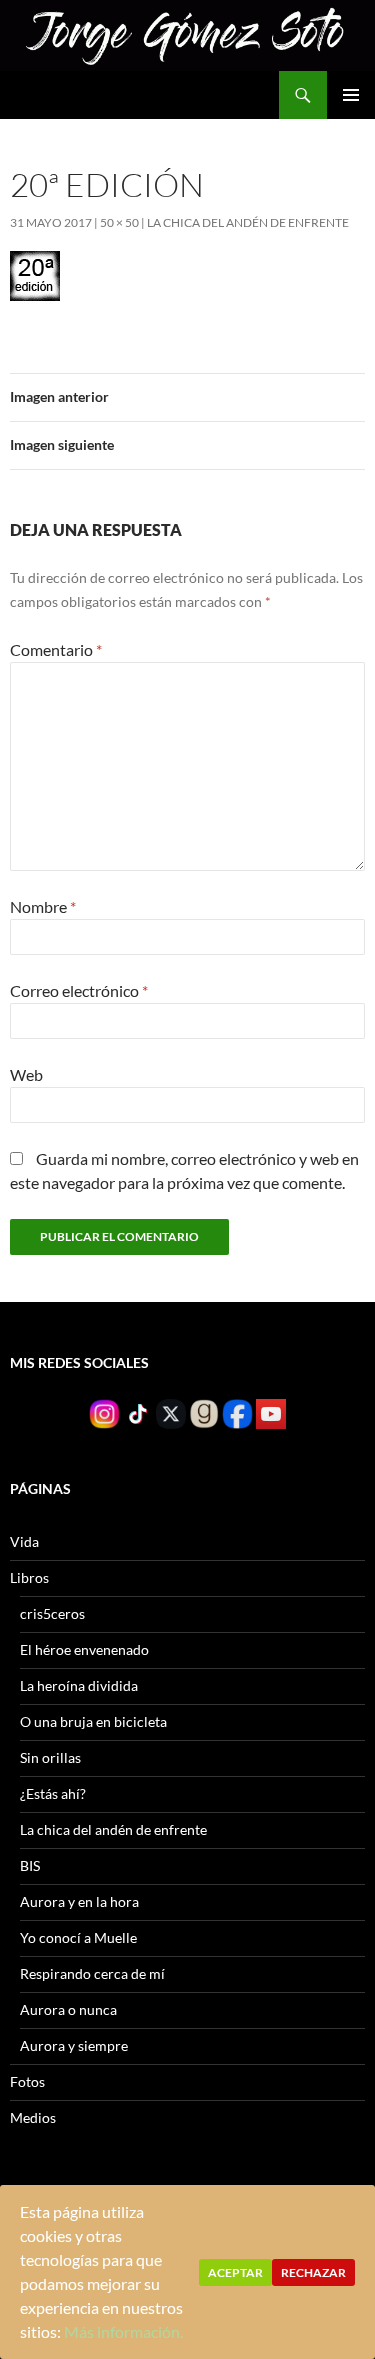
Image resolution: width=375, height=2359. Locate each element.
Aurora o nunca (68, 2009)
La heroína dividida (79, 1685)
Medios (33, 2117)
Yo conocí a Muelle (78, 1937)
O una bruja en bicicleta (93, 1721)
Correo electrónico (79, 990)
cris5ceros (52, 1613)
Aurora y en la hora (79, 1901)
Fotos (27, 2081)
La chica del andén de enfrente (248, 222)
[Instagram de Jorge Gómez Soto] (104, 1412)
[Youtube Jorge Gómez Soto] (271, 1412)
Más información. (123, 2331)
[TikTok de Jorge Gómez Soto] (138, 1412)
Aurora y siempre (74, 2045)
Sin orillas (50, 1757)
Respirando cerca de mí (92, 1973)
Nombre (43, 906)
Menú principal (351, 95)
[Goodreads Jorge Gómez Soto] (204, 1412)
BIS (30, 1865)
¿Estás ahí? (53, 1793)
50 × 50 (119, 222)
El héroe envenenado (84, 1649)
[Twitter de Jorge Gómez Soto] (171, 1412)
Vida (24, 1541)
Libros (29, 1577)
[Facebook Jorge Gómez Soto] (237, 1412)
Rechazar (313, 2272)
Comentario (56, 649)
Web (26, 1074)
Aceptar (235, 2272)
